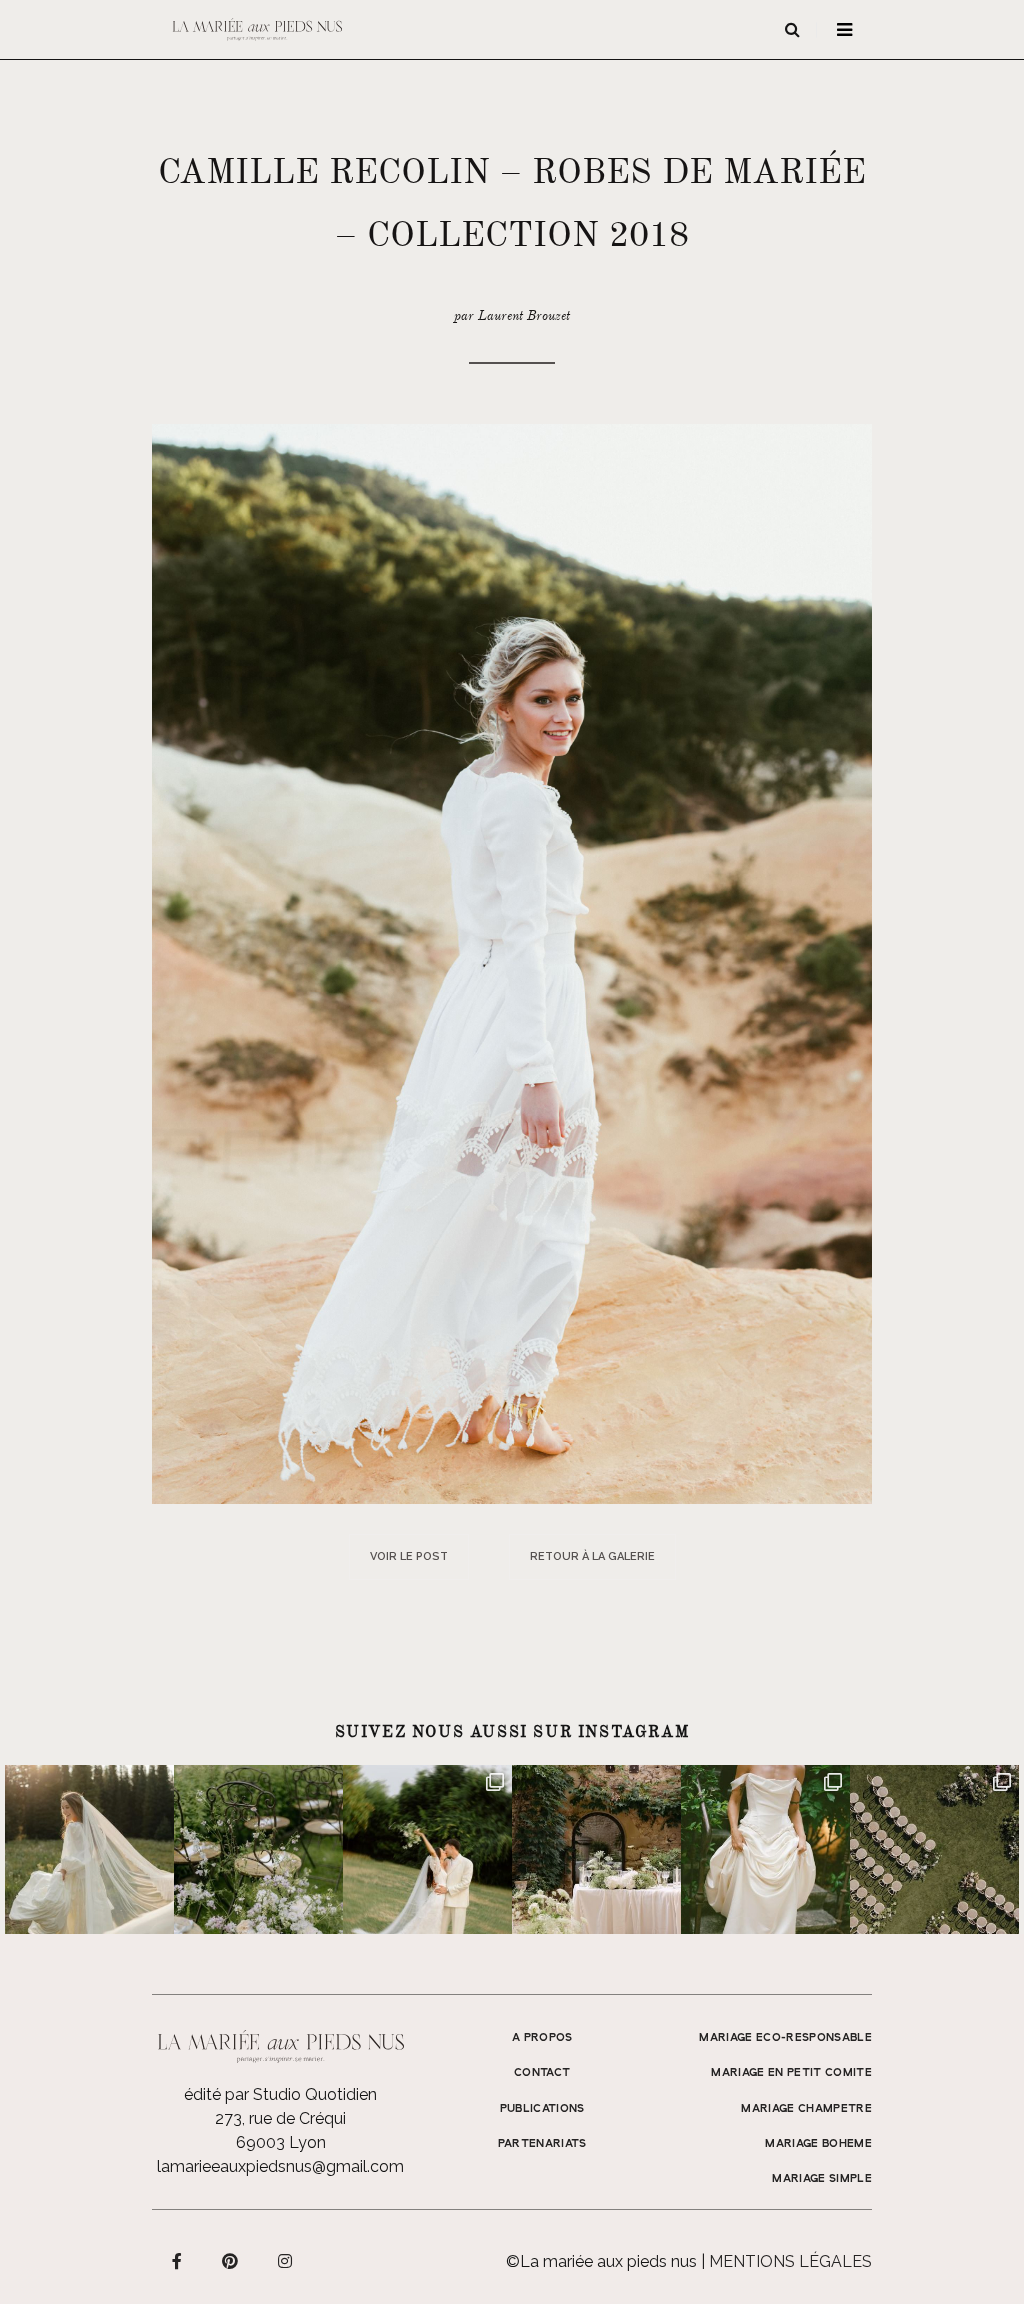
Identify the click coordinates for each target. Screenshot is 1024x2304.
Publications (542, 2109)
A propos (542, 2038)
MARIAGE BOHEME (818, 2144)
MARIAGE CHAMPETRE (806, 2109)
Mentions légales (790, 2261)
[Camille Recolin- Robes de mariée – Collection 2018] (512, 962)
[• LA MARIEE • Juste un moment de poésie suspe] (89, 1849)
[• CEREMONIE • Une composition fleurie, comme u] (258, 1849)
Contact (542, 2073)
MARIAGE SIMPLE (822, 2179)
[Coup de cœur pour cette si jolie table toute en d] (596, 1849)
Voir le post (409, 1556)
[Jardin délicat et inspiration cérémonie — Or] (934, 1849)
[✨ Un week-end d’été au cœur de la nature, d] (427, 1849)
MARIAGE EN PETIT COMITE (791, 2073)
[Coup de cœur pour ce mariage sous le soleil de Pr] (765, 1849)
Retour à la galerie (592, 1556)
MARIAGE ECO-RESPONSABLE (785, 2038)
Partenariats (542, 2144)
